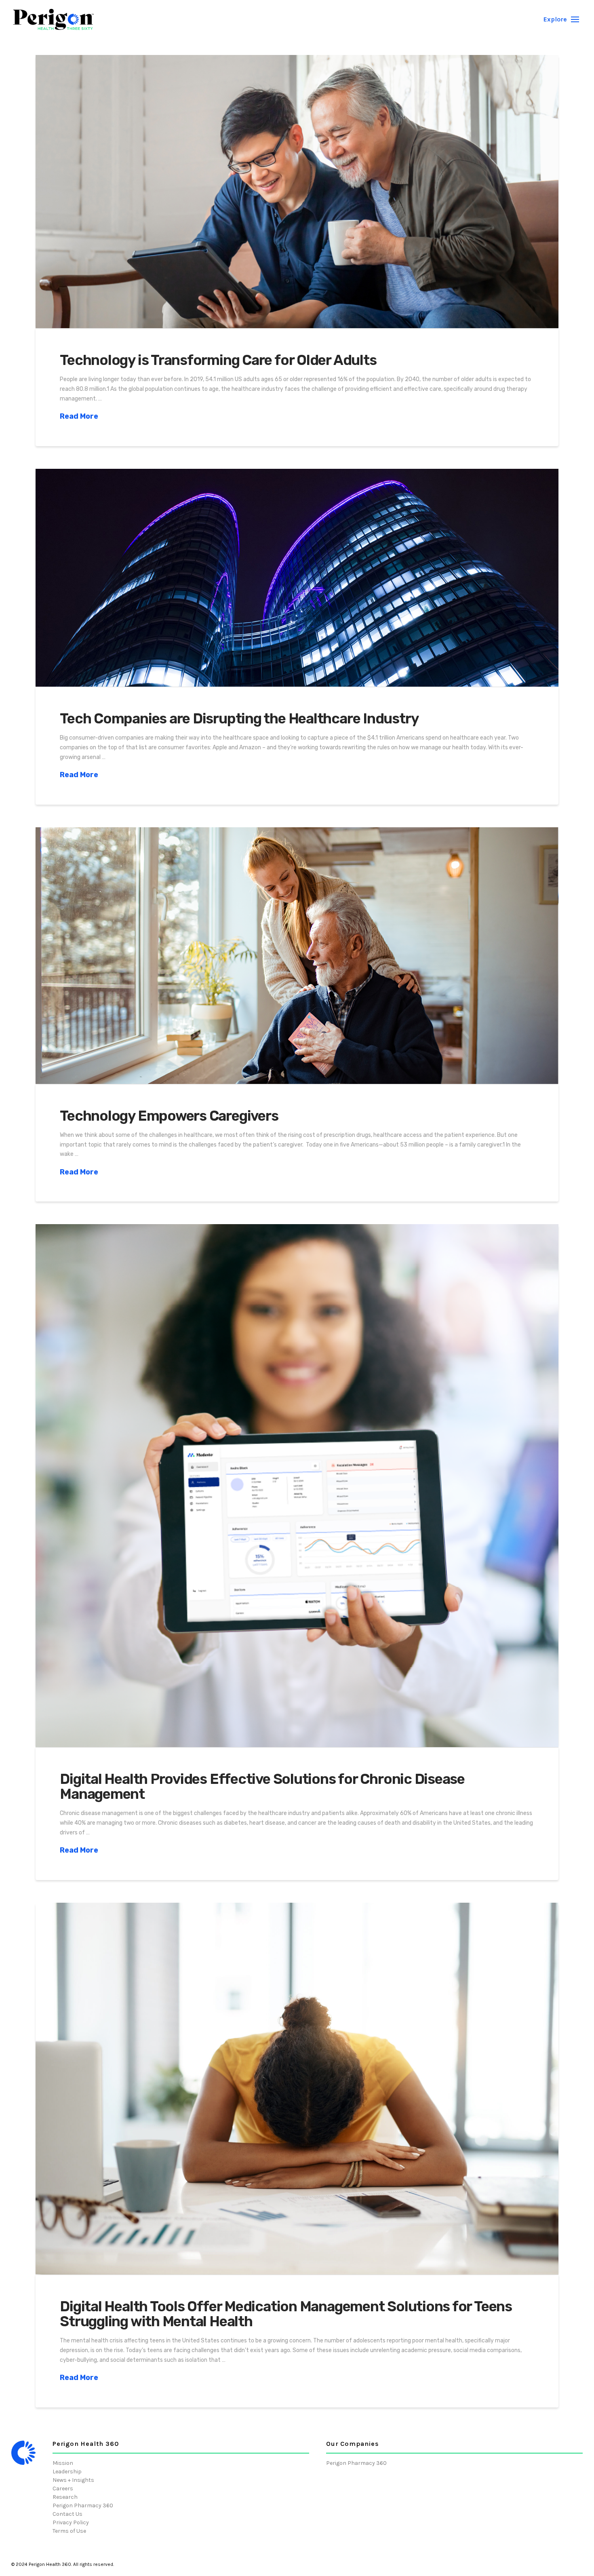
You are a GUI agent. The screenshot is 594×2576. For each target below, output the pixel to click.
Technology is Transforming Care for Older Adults (218, 360)
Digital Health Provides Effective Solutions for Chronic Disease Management (262, 1787)
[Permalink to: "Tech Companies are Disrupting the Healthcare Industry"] (297, 578)
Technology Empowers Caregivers (169, 1116)
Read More (79, 416)
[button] (561, 19)
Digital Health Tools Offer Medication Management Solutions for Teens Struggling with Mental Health (286, 2314)
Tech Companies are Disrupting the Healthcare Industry (239, 719)
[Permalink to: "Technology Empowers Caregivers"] (297, 956)
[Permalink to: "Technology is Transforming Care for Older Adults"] (297, 192)
